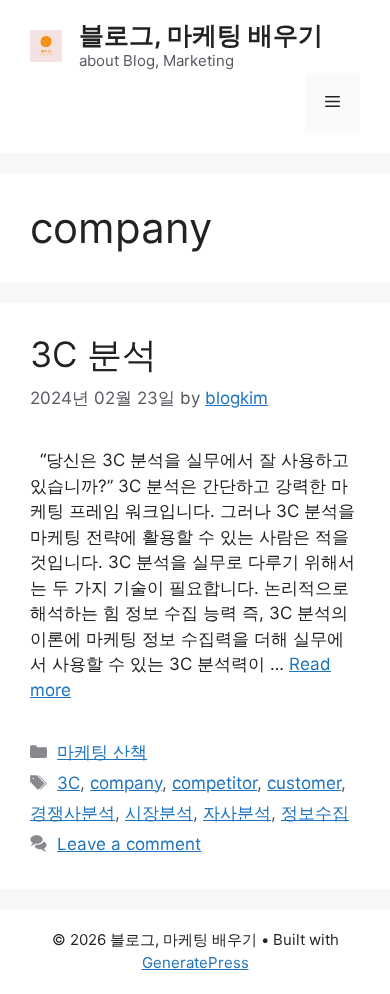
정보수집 (315, 813)
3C (68, 783)
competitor (214, 783)
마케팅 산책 (102, 752)
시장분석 (159, 813)
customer (304, 783)
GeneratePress (195, 962)
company (126, 783)
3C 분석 (93, 354)
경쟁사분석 (72, 813)
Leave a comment (129, 844)
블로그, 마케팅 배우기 (201, 35)
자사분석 (237, 813)
